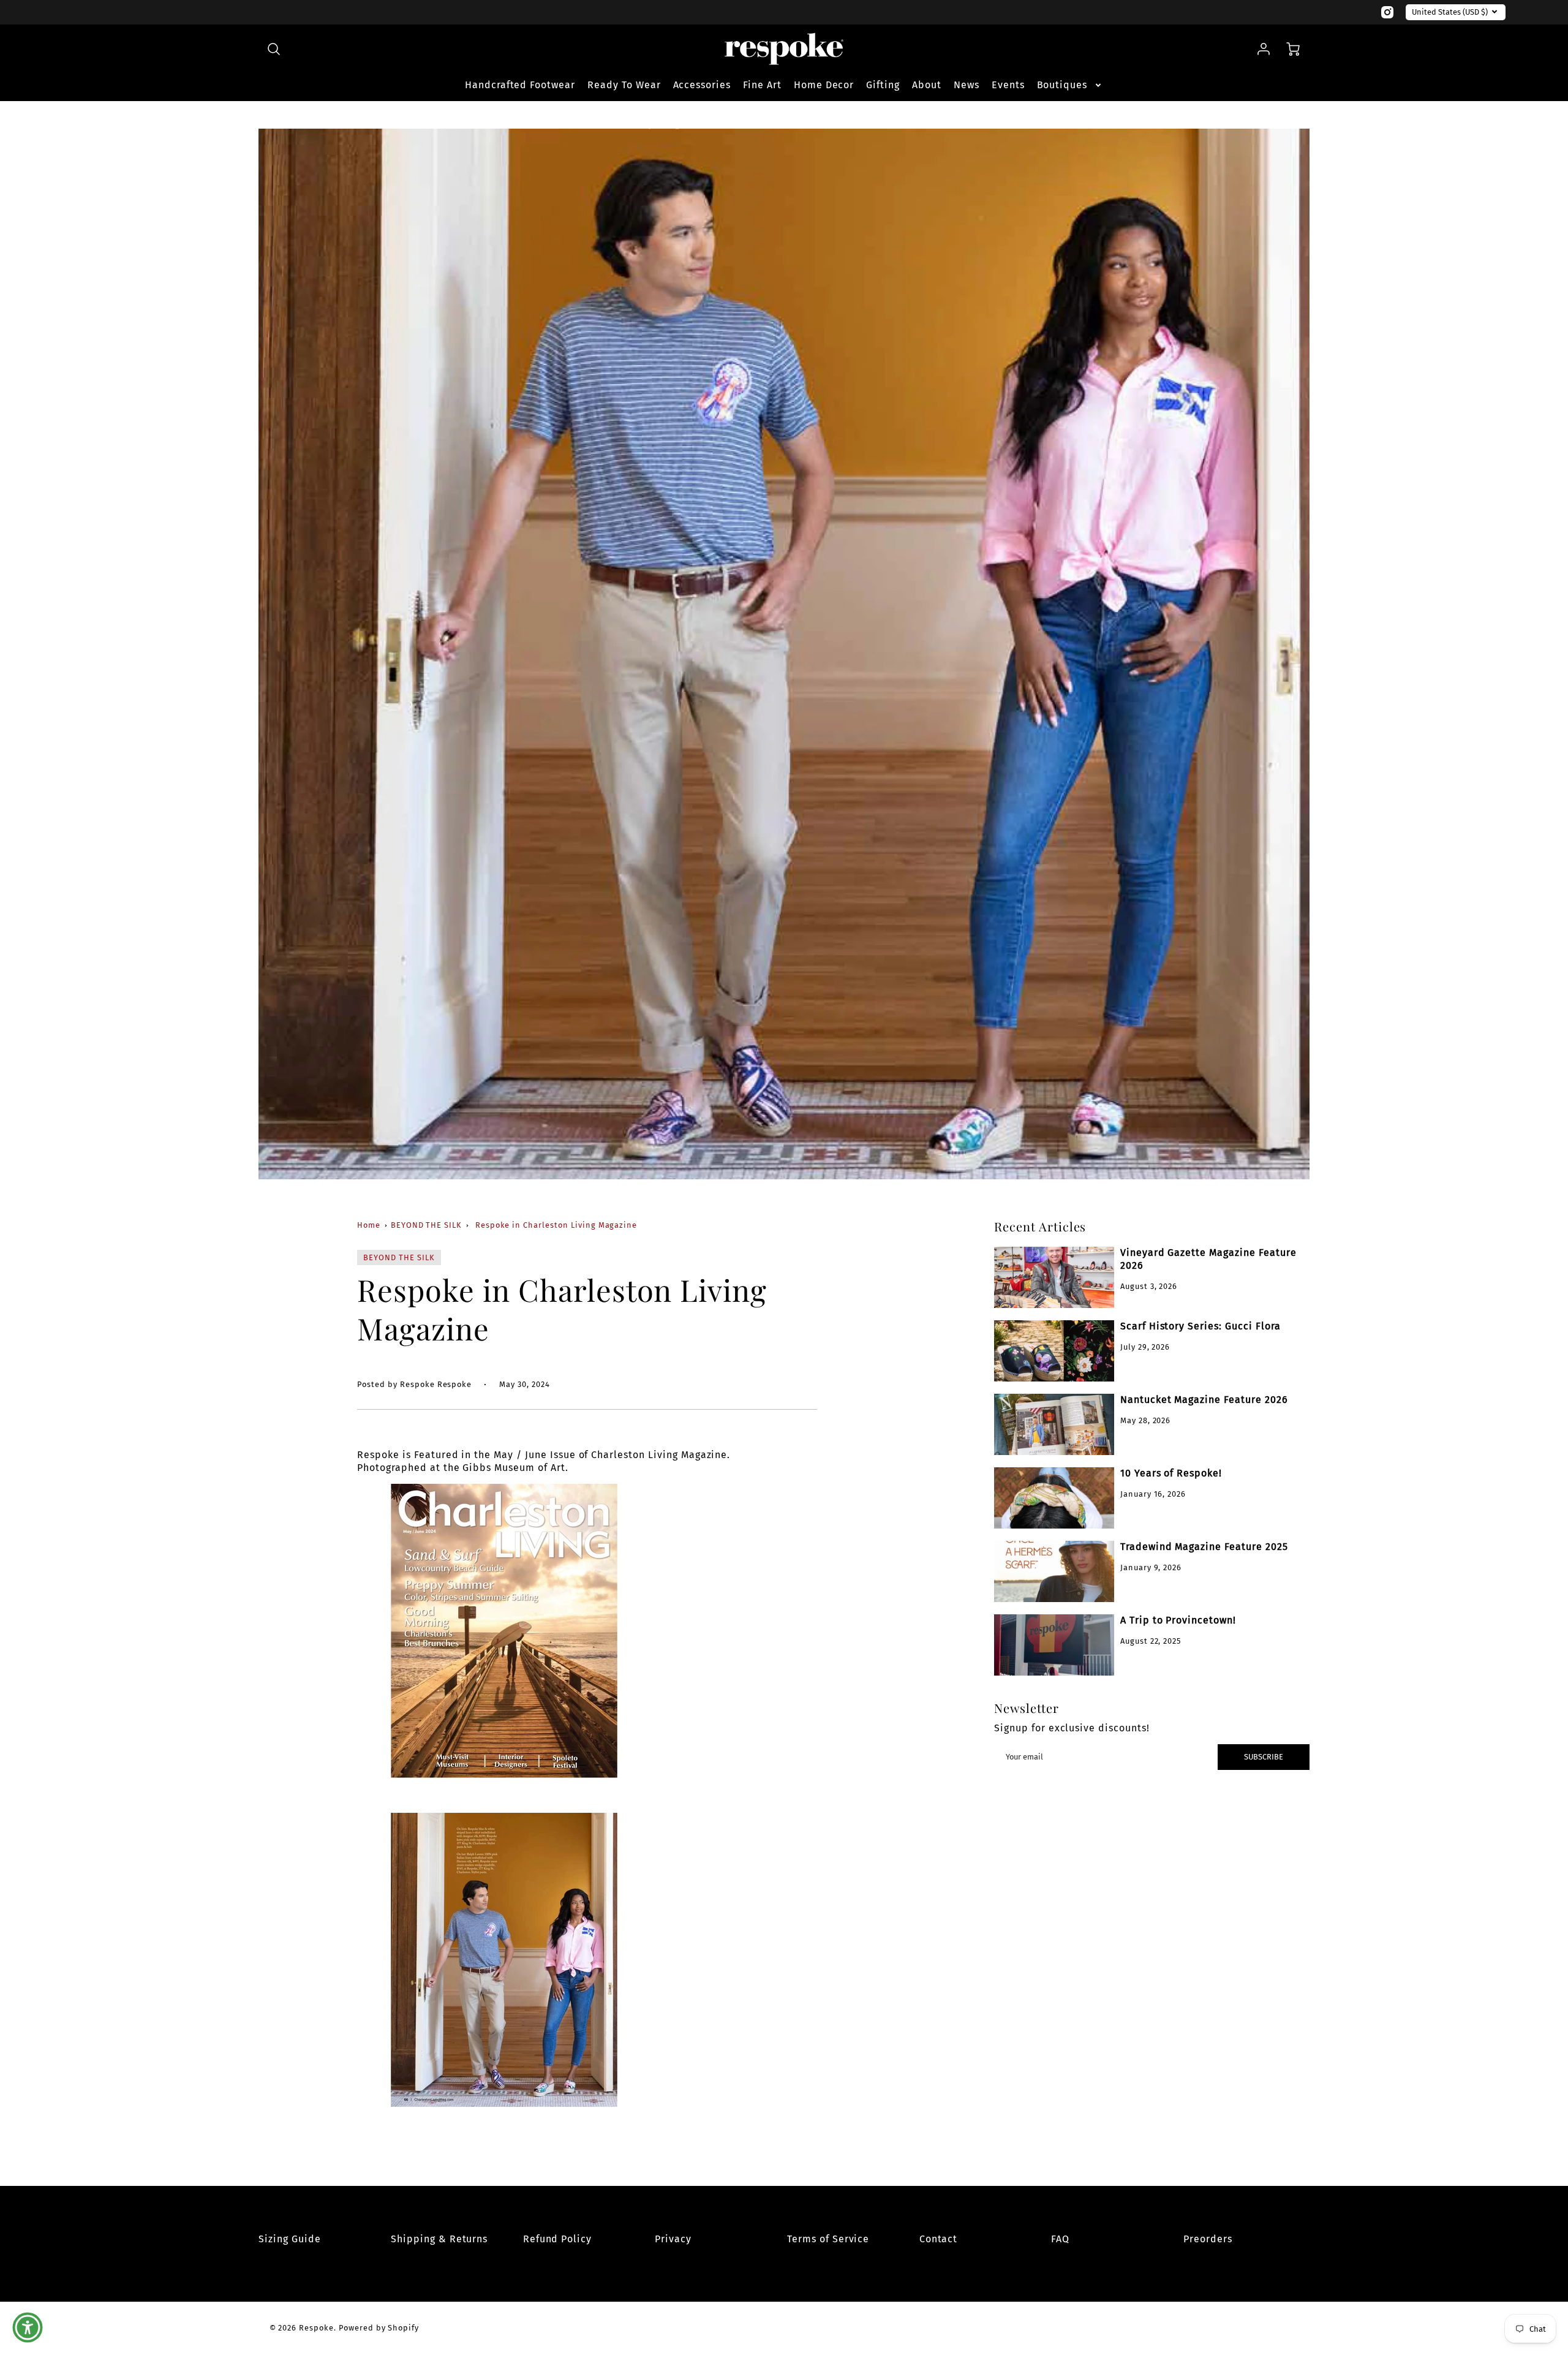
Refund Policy (557, 2239)
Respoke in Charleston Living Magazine (556, 1225)
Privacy (673, 2239)
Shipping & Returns (439, 2239)
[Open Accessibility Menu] (28, 2327)
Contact (939, 2239)
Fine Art (762, 85)
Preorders (1208, 2239)
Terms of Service (828, 2239)
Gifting (883, 85)
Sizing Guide (290, 2239)
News (967, 85)
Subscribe (1264, 1757)
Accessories (702, 85)
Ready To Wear (624, 85)
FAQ (1060, 2239)
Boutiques (1062, 85)
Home (369, 1225)
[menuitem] (520, 85)
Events (1008, 85)
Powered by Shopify (379, 2328)
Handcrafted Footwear (520, 85)
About (927, 85)
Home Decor (824, 85)
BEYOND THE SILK (426, 1225)
